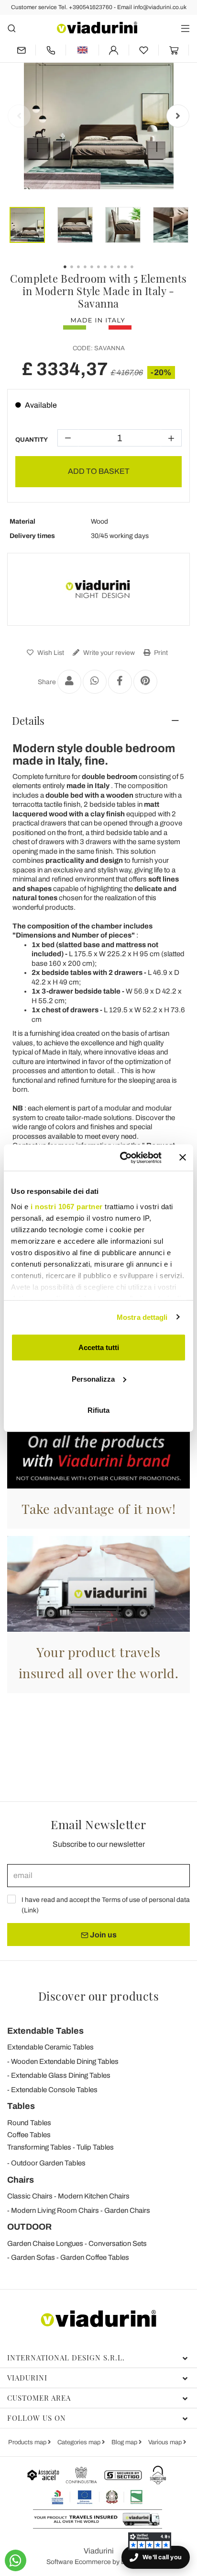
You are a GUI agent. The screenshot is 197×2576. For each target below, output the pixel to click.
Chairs (21, 2180)
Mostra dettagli (142, 1317)
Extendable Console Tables (54, 2090)
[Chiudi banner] (183, 1157)
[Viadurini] (97, 28)
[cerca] (12, 28)
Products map (28, 2442)
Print (160, 653)
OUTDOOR (29, 2227)
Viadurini (27, 2378)
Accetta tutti (99, 1347)
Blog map (125, 2442)
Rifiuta (98, 1410)
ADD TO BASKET (99, 471)
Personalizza (93, 1379)
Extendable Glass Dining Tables (61, 2075)
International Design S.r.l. (66, 2358)
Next (178, 116)
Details (28, 721)
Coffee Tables (29, 2135)
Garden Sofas (33, 2257)
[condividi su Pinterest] (145, 682)
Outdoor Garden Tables (48, 2163)
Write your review (108, 653)
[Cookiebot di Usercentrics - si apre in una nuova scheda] (122, 1157)
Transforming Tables (39, 2147)
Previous (19, 116)
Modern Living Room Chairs (55, 2210)
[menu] (185, 28)
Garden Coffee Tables (95, 2257)
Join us (103, 1935)
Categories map (80, 2442)
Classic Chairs (30, 2196)
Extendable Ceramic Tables (50, 2047)
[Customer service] (51, 50)
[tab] (98, 721)
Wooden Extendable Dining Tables (65, 2061)
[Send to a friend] (69, 682)
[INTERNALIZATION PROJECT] (97, 2497)
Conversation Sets (118, 2244)
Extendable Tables (45, 2031)
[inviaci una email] (21, 50)
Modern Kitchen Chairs (94, 2196)
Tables (21, 2106)
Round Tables (29, 2123)
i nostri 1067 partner (67, 1206)
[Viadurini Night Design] (98, 589)
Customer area (39, 2398)
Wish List (50, 653)
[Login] (114, 50)
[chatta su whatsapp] (16, 2560)
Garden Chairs (127, 2210)
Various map (166, 2442)
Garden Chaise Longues (45, 2244)
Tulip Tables (95, 2147)
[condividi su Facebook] (120, 682)
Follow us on (37, 2418)
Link (30, 1910)
